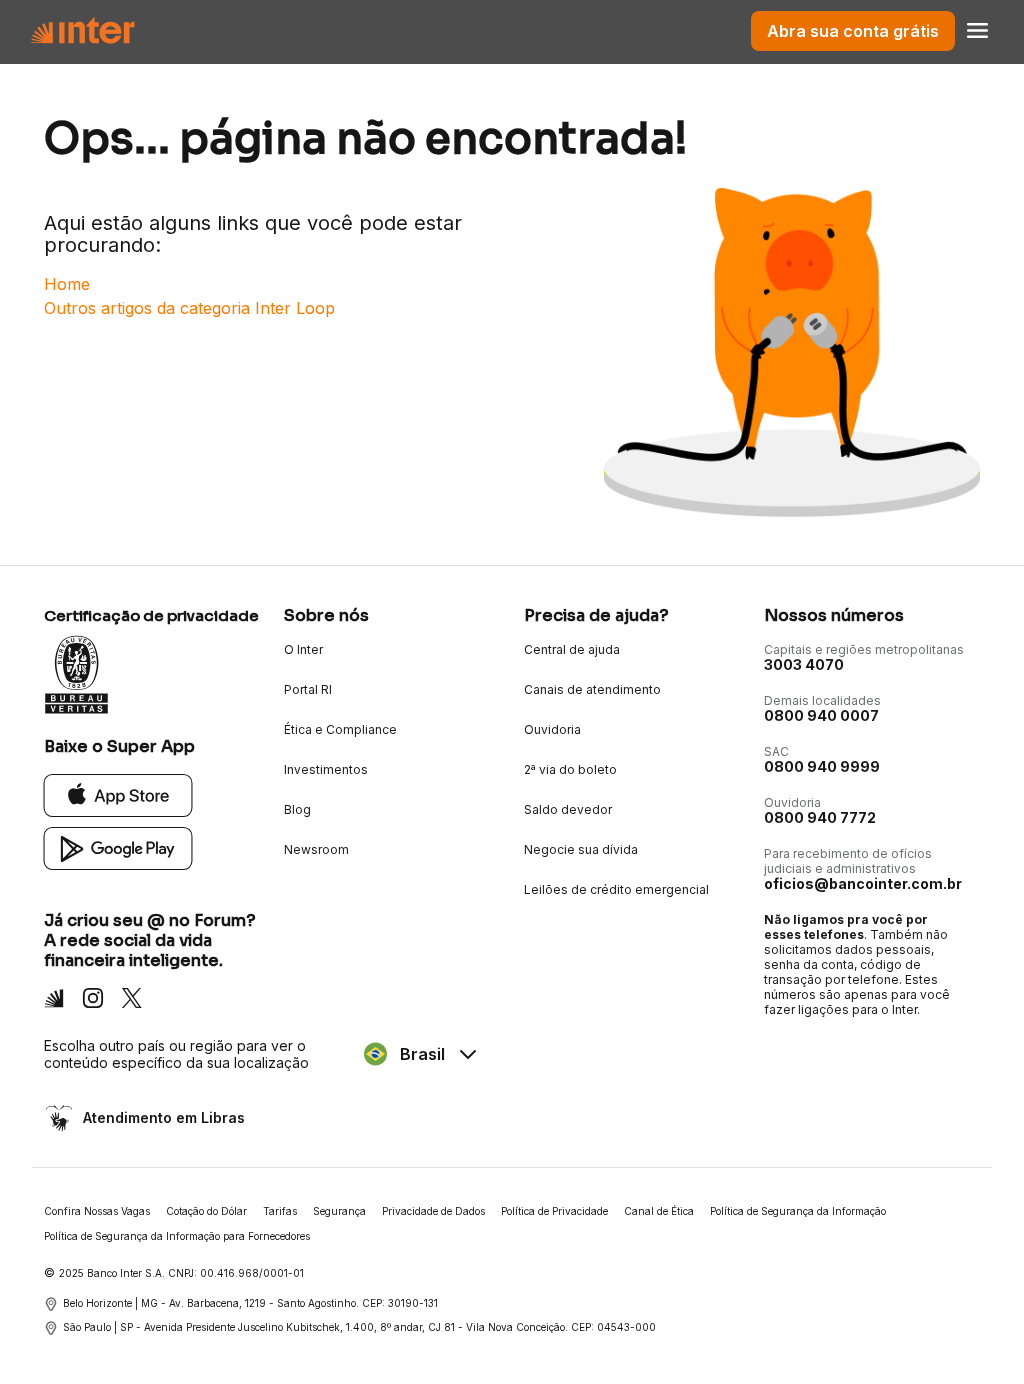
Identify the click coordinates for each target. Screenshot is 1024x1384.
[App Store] (118, 794)
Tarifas (280, 1211)
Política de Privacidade (554, 1211)
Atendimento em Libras (164, 1117)
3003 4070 (804, 664)
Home (67, 284)
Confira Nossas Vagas (97, 1211)
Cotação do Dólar (206, 1211)
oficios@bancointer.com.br (863, 883)
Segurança (339, 1211)
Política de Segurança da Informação (798, 1211)
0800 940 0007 (821, 715)
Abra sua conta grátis (853, 31)
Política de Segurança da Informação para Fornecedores (177, 1236)
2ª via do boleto (570, 769)
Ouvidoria (552, 729)
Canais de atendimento (592, 689)
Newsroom (316, 849)
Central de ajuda (572, 649)
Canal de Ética (659, 1211)
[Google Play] (118, 847)
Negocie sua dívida (581, 849)
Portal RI (308, 689)
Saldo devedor (568, 809)
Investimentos (326, 769)
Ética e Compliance (340, 729)
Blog (297, 809)
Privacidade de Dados (433, 1211)
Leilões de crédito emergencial (616, 889)
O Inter (303, 649)
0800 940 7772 (820, 817)
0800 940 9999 (822, 766)
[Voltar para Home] (82, 31)
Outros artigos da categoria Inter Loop (189, 308)
